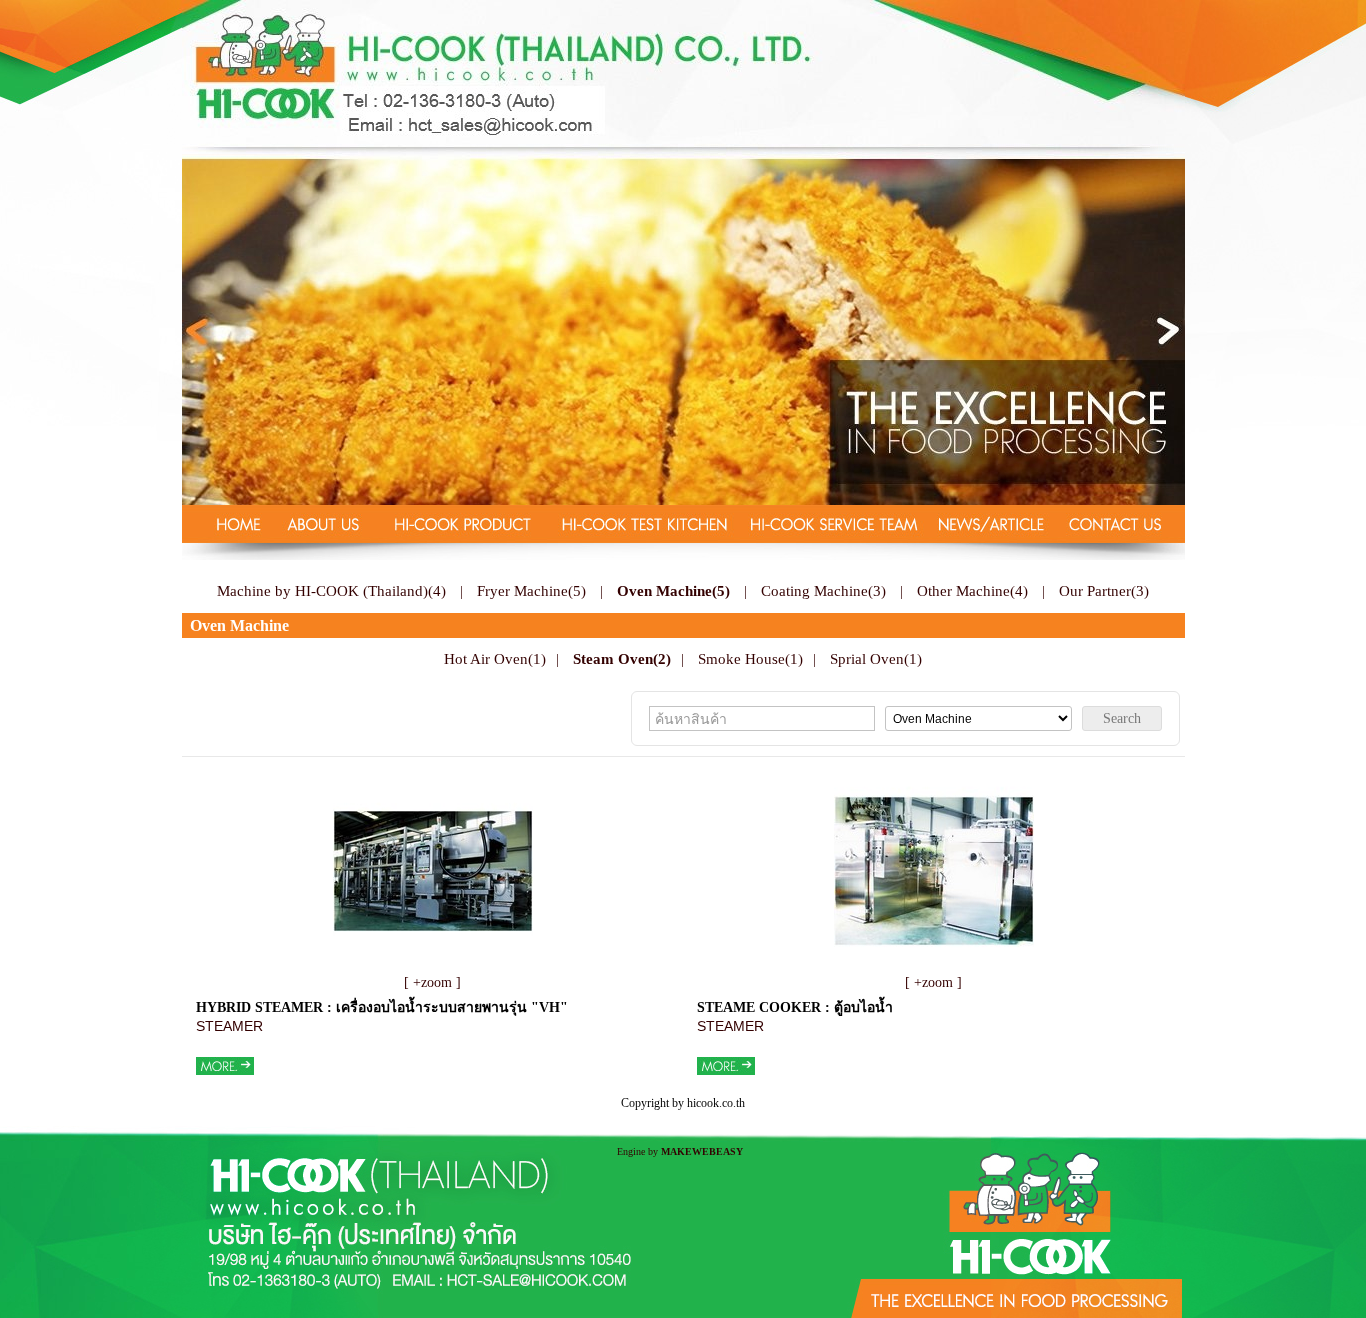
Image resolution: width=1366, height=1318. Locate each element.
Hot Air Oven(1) (495, 658)
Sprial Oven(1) (876, 658)
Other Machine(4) (972, 590)
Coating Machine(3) (823, 590)
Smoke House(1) (750, 658)
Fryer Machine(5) (531, 590)
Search (1122, 718)
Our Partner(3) (1104, 590)
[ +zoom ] (432, 982)
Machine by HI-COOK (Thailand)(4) (331, 590)
